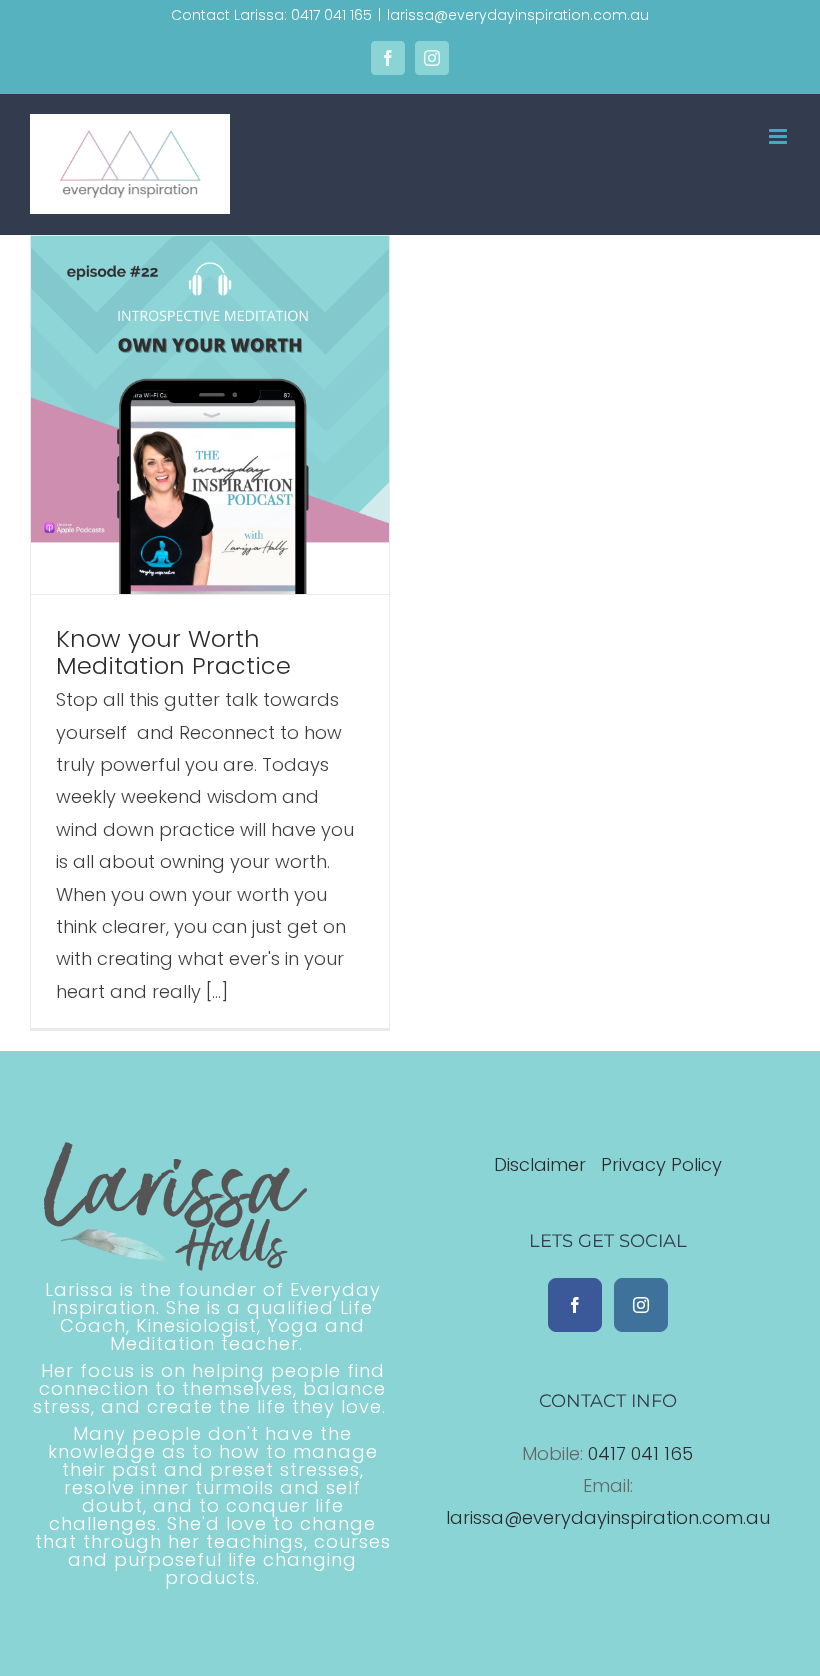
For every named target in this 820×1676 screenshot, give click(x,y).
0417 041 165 (640, 1453)
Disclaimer (542, 1164)
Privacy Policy (661, 1164)
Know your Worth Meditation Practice (173, 652)
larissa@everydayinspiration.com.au (518, 15)
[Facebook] (575, 1305)
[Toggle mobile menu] (779, 136)
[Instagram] (641, 1305)
